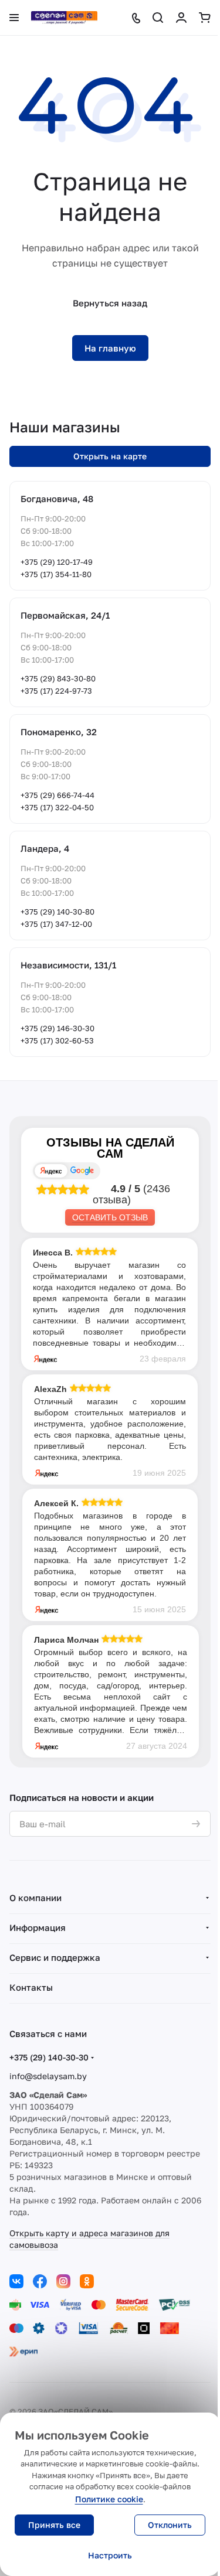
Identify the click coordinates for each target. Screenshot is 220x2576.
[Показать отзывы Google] (82, 1171)
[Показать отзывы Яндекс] (51, 1171)
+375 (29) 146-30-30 (57, 1028)
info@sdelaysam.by (48, 2076)
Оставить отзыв (110, 1217)
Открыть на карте (110, 456)
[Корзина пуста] (205, 18)
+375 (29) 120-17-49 (57, 562)
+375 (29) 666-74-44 (57, 795)
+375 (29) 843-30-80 (58, 678)
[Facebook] (40, 2281)
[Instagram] (63, 2281)
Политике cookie (109, 2499)
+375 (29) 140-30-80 (57, 912)
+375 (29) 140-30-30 (49, 2057)
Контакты (31, 1987)
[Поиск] (158, 18)
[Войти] (181, 18)
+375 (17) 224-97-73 (56, 691)
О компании (35, 1898)
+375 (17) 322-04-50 (57, 807)
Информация (38, 1927)
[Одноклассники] (87, 2281)
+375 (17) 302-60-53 (57, 1040)
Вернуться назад (110, 303)
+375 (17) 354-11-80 (56, 574)
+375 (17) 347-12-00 (56, 924)
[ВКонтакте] (16, 2281)
